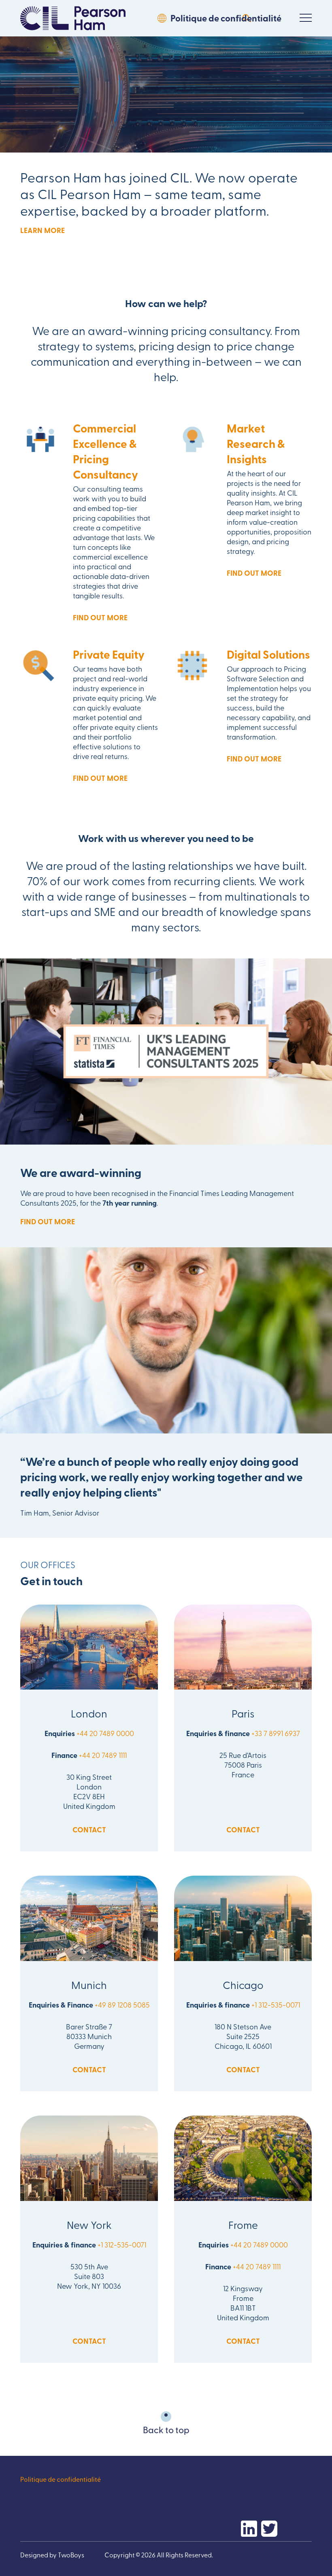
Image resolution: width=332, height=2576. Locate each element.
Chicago (243, 1984)
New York (89, 2224)
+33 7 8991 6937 (276, 1733)
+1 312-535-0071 (276, 2005)
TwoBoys (71, 2555)
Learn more (43, 230)
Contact (89, 1830)
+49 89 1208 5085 (122, 2005)
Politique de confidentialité (226, 18)
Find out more (100, 617)
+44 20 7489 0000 (105, 1733)
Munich (89, 1984)
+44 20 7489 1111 (103, 1755)
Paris (243, 1713)
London (89, 1713)
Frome (243, 2224)
